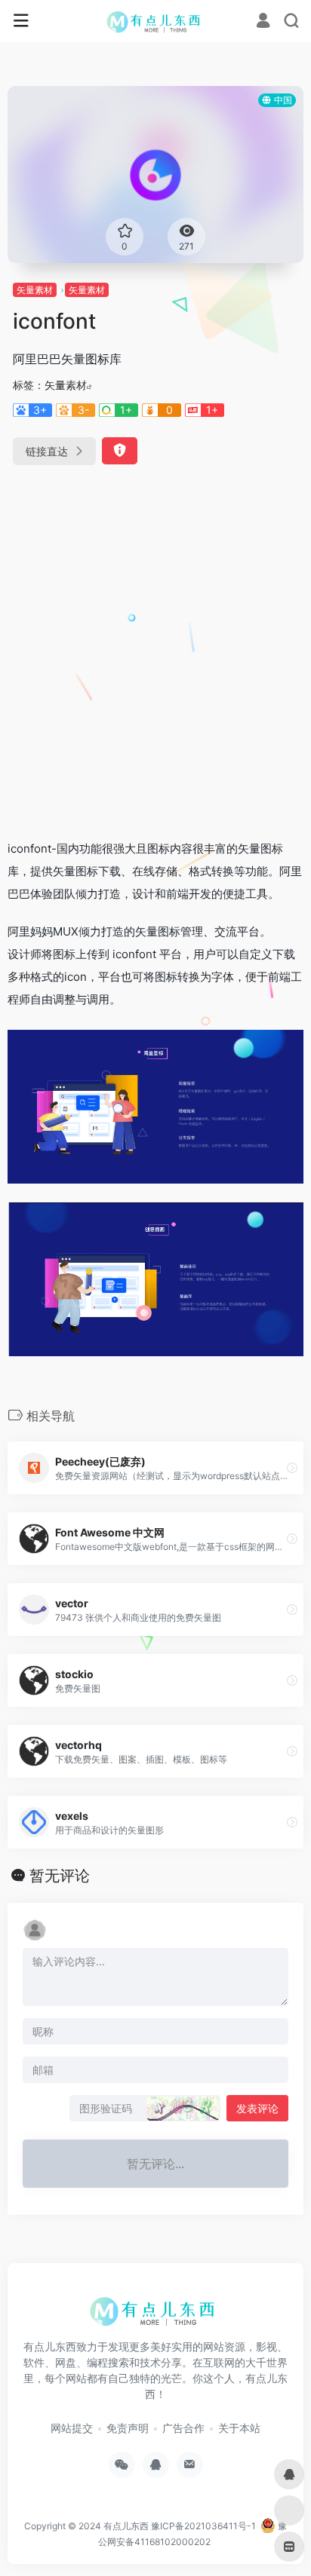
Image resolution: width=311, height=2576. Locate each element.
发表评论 (257, 2108)
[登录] (263, 22)
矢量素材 (35, 290)
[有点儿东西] (156, 21)
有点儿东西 (126, 2526)
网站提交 (72, 2428)
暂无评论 (60, 1876)
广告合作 (183, 2428)
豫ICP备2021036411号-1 (203, 2526)
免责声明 (128, 2428)
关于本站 (239, 2428)
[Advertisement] (155, 646)
